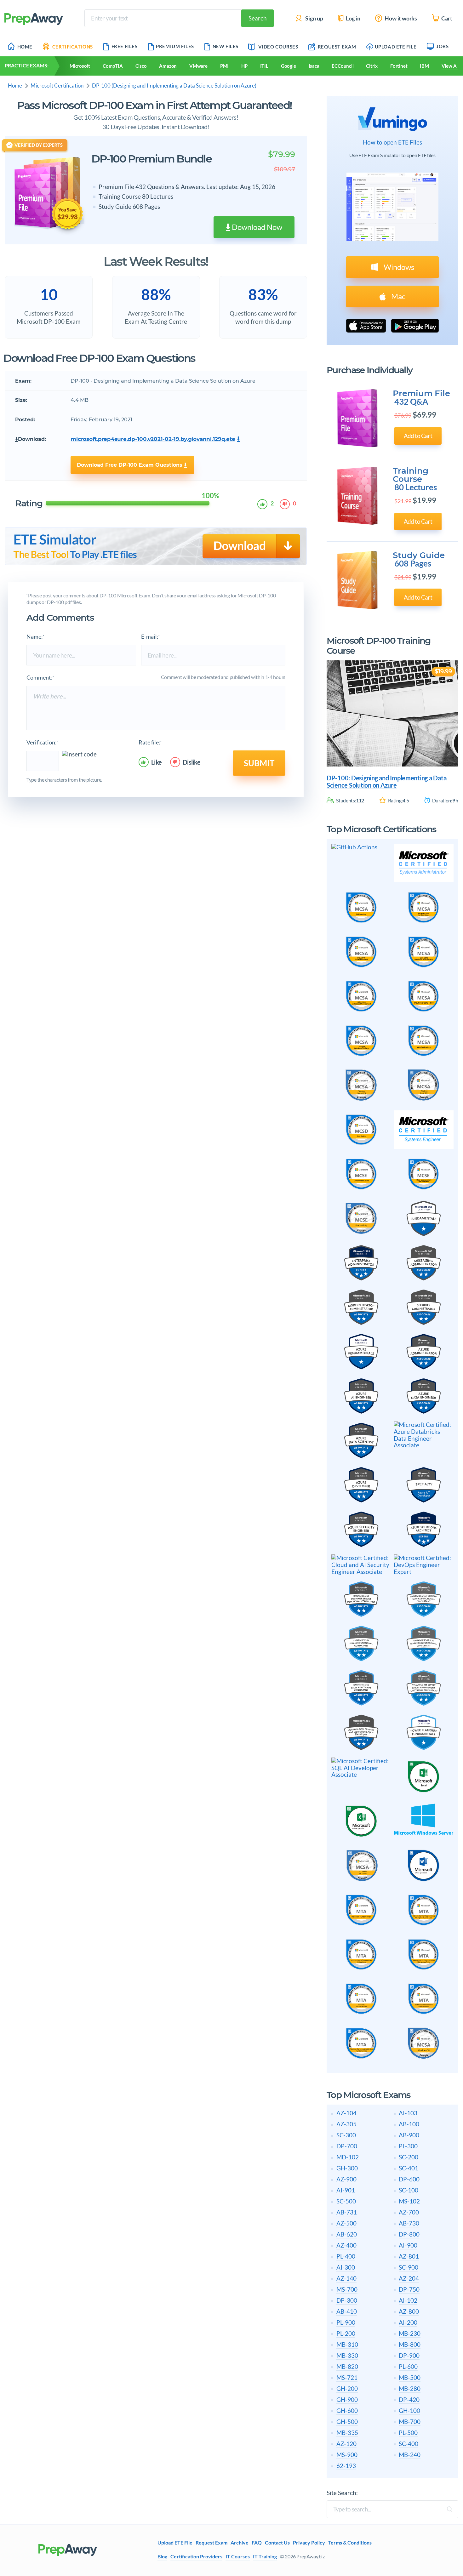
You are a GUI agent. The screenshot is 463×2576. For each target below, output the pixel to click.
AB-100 (409, 2124)
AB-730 (409, 2223)
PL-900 (346, 2322)
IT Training (265, 2556)
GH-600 (347, 2411)
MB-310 (347, 2344)
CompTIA (113, 66)
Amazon (168, 66)
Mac (397, 296)
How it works (400, 18)
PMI (224, 66)
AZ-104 (346, 2113)
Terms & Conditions (350, 2543)
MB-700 (410, 2422)
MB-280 (410, 2388)
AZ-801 (409, 2256)
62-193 (346, 2466)
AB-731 (347, 2212)
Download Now (256, 227)
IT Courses (238, 2556)
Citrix (372, 66)
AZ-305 (346, 2124)
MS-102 (409, 2201)
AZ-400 (346, 2245)
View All (450, 66)
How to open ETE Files (392, 142)
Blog (162, 2556)
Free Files (125, 46)
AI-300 (346, 2267)
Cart (446, 18)
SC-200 (409, 2157)
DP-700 (347, 2146)
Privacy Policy (309, 2543)
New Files (226, 46)
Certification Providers (196, 2556)
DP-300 (347, 2300)
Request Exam (336, 47)
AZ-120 (346, 2444)
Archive (240, 2543)
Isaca (314, 66)
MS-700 (347, 2289)
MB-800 (410, 2344)
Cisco (141, 66)
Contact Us (277, 2543)
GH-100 (409, 2411)
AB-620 (347, 2234)
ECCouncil (343, 66)
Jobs (442, 46)
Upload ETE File (396, 47)
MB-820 (347, 2366)
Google (289, 66)
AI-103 (408, 2113)
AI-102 (408, 2300)
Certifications (73, 47)
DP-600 (409, 2179)
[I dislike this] (286, 504)
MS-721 (347, 2377)
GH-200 (347, 2388)
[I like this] (263, 504)
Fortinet (399, 66)
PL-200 (346, 2333)
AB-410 (347, 2311)
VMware (198, 66)
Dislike (192, 762)
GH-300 (347, 2168)
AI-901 (346, 2190)
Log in (353, 18)
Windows (398, 267)
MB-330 (347, 2355)
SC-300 (346, 2135)
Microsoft (80, 66)
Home (25, 47)
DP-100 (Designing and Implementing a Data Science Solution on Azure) (174, 85)
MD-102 (348, 2157)
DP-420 (409, 2399)
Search (258, 18)
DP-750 (409, 2289)
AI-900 (408, 2245)
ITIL (264, 66)
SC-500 (346, 2201)
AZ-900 (346, 2179)
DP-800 (409, 2234)
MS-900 (347, 2455)
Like (157, 762)
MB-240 (410, 2455)
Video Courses (278, 47)
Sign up (314, 18)
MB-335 (347, 2433)
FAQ (257, 2543)
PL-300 (408, 2146)
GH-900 (347, 2399)
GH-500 (347, 2422)
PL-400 (346, 2256)
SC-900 (409, 2267)
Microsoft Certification (57, 85)
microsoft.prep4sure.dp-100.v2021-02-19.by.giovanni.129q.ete (153, 439)
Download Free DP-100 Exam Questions (130, 465)
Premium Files (175, 46)
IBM (424, 66)
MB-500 (410, 2377)
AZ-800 (409, 2311)
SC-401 (409, 2168)
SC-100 (409, 2190)
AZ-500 (346, 2223)
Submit (259, 763)
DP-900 (409, 2355)
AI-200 (408, 2322)
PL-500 (408, 2433)
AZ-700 (409, 2212)
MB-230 (410, 2333)
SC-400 (409, 2444)
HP (244, 66)
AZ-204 (409, 2278)
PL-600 (408, 2366)
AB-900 (409, 2135)
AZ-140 (346, 2278)
